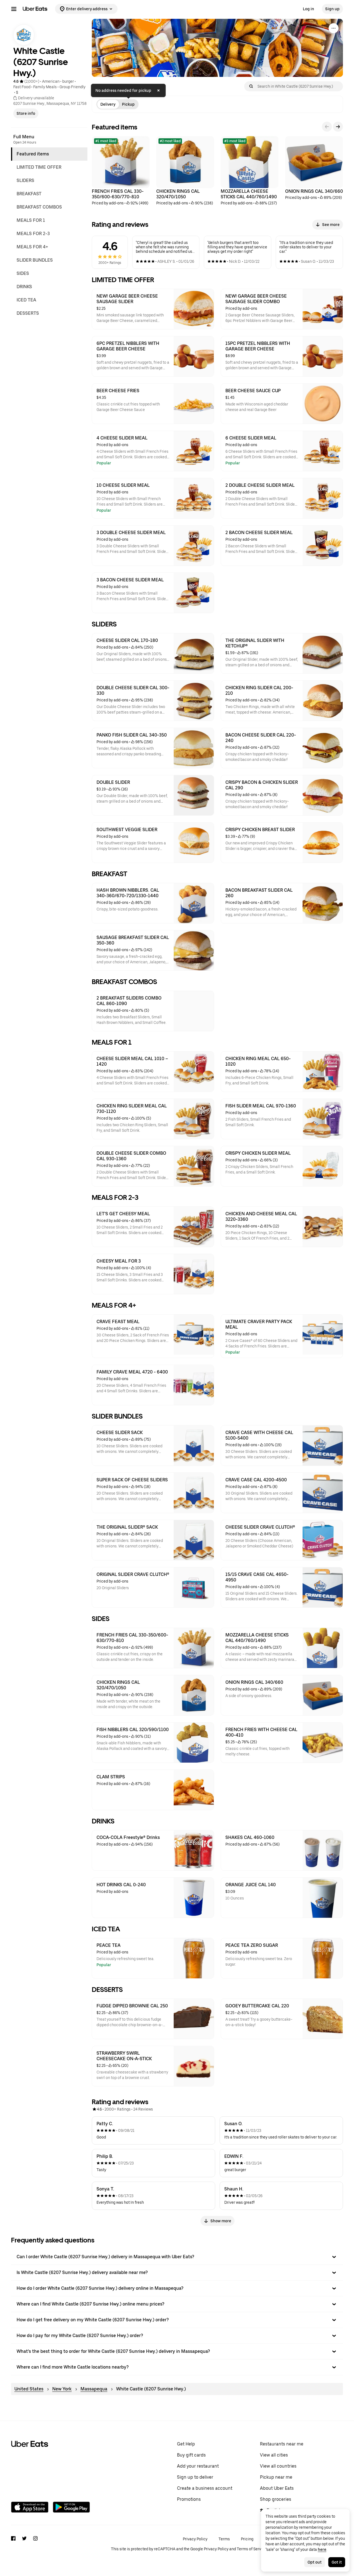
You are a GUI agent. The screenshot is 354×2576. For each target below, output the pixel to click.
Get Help (186, 2444)
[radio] (108, 104)
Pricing (247, 2539)
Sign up (332, 9)
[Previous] (327, 127)
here (322, 2549)
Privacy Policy (195, 2539)
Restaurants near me (282, 2444)
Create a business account (205, 2488)
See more (331, 225)
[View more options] (334, 28)
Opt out (315, 2562)
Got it (337, 2562)
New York (62, 2389)
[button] (177, 2257)
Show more (221, 2221)
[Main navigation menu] (14, 9)
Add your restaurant (198, 2466)
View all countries (278, 2466)
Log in (309, 9)
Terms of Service (252, 2549)
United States (29, 2389)
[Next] (338, 127)
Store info (26, 113)
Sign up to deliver (195, 2477)
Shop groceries (276, 2499)
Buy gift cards (191, 2455)
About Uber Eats (277, 2488)
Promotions (189, 2499)
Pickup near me (276, 2477)
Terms (224, 2539)
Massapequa (94, 2389)
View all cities (274, 2455)
